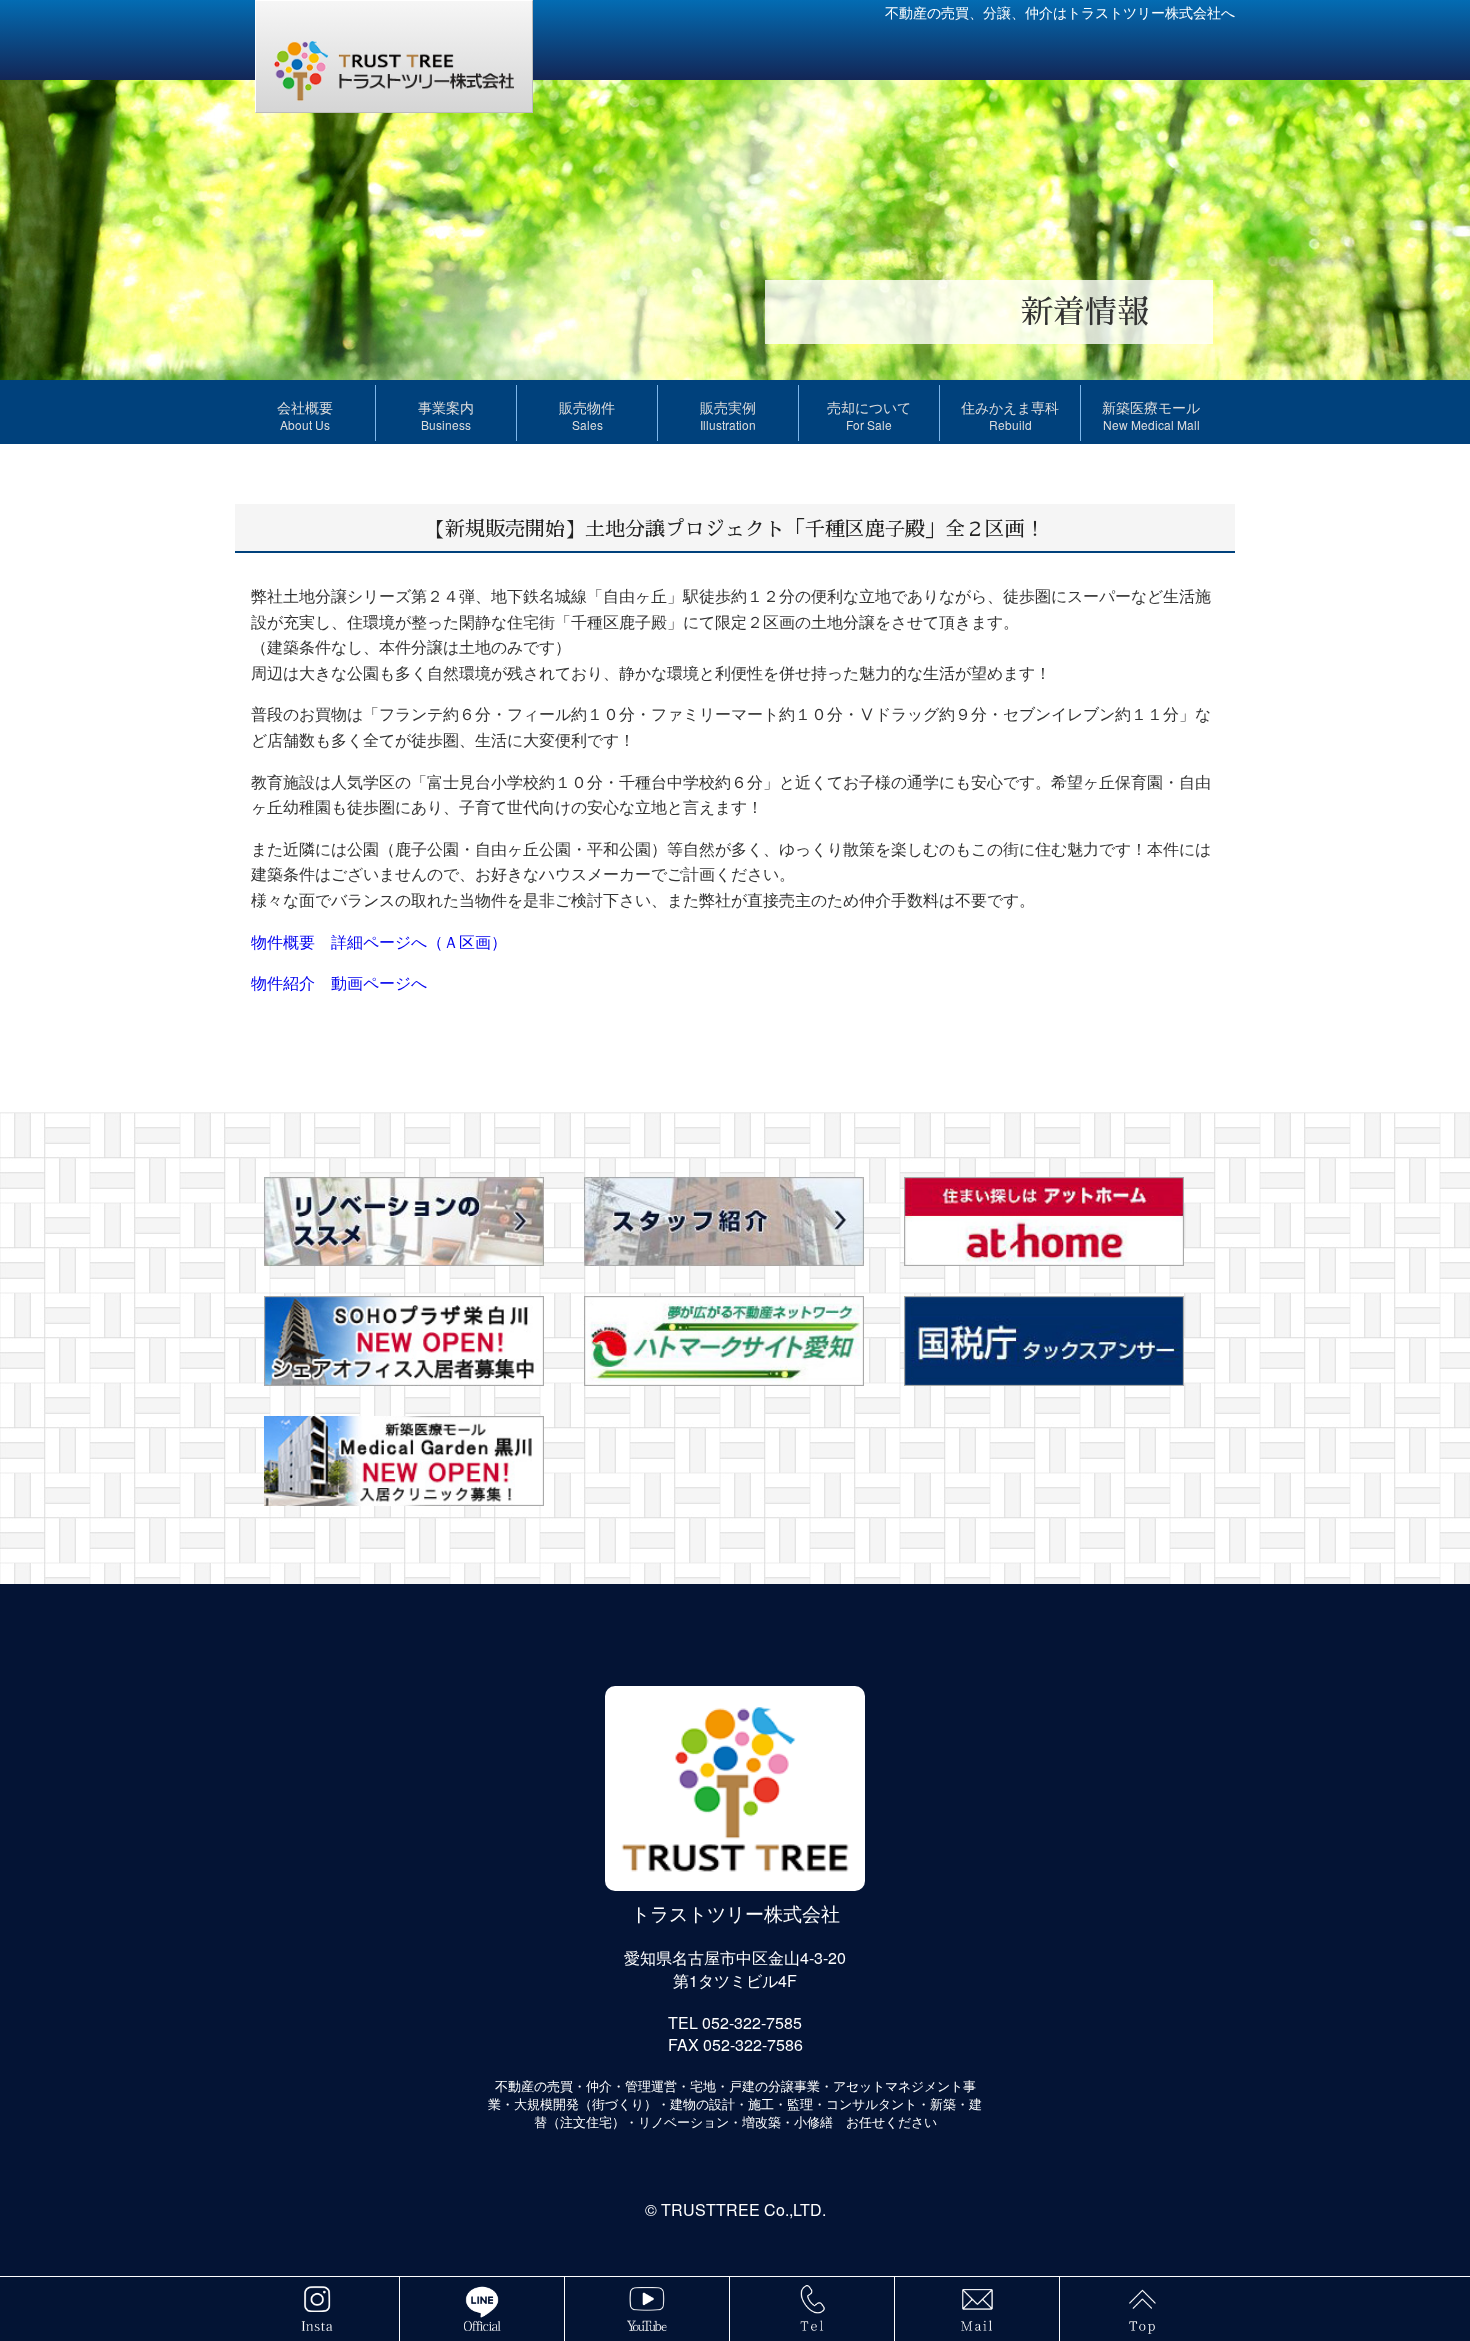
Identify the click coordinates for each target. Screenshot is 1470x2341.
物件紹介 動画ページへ (339, 982)
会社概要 (305, 415)
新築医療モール (1151, 415)
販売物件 (587, 415)
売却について (869, 415)
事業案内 (446, 415)
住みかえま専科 (1010, 415)
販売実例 (728, 415)
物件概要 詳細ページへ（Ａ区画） (379, 941)
